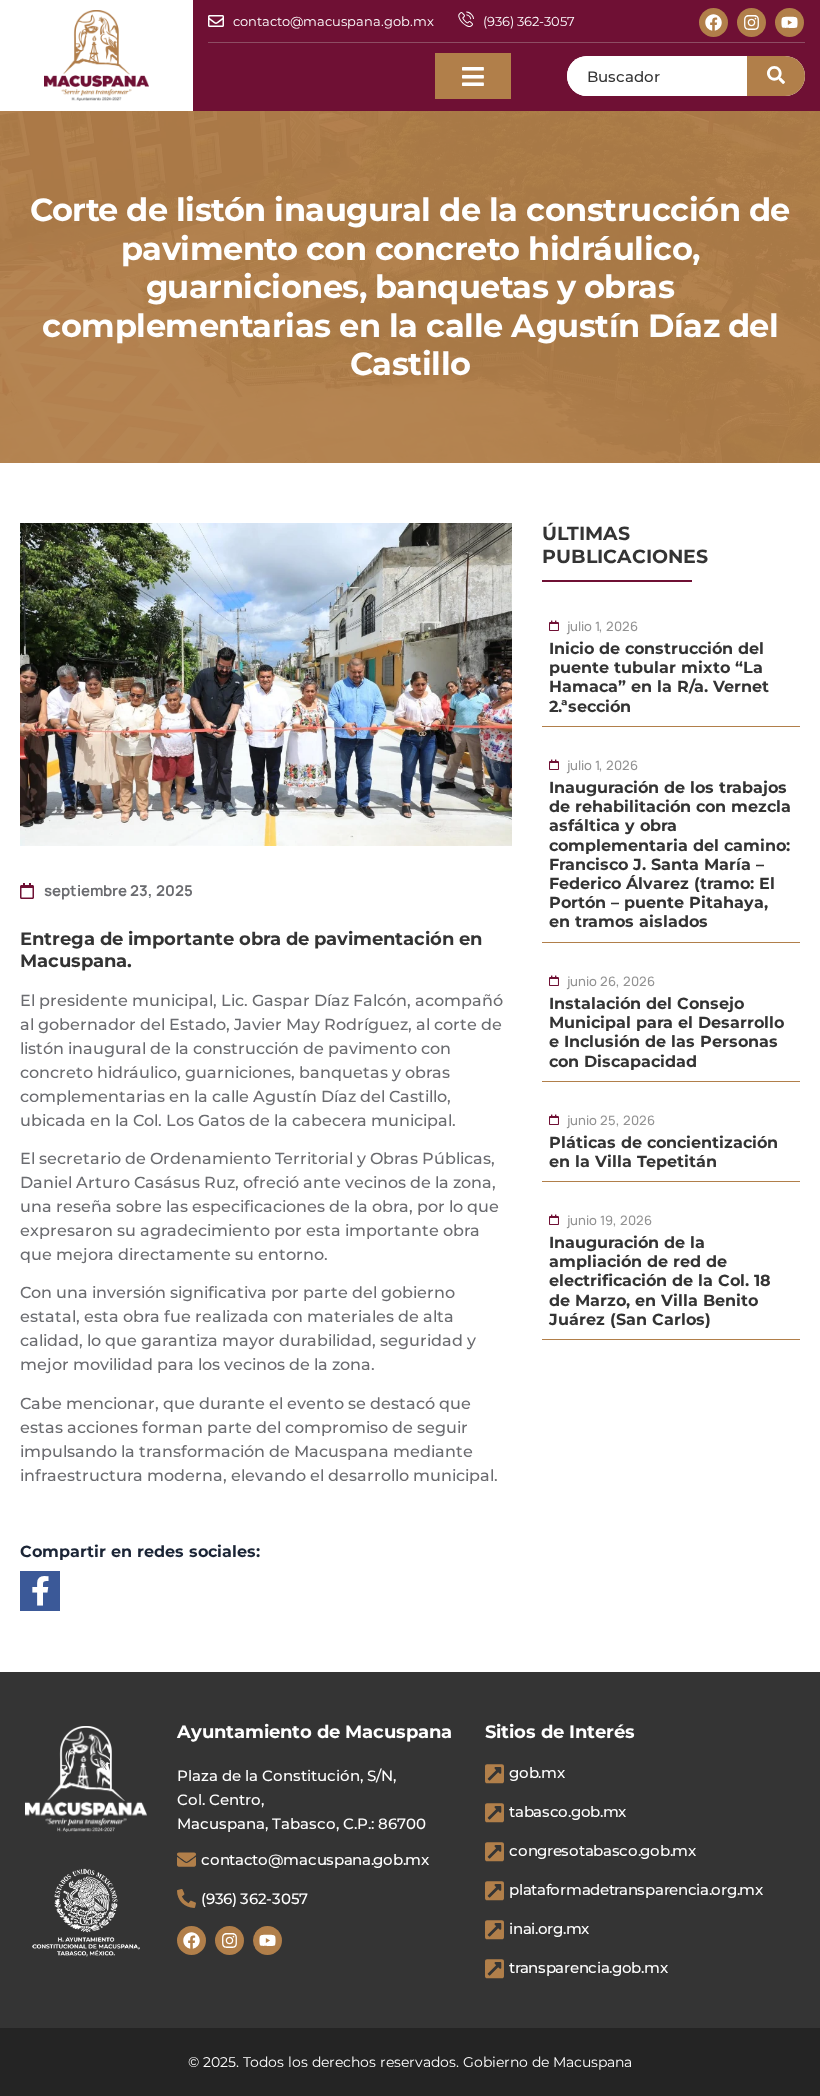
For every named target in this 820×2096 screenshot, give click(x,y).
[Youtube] (789, 22)
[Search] (776, 76)
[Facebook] (713, 22)
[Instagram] (751, 22)
